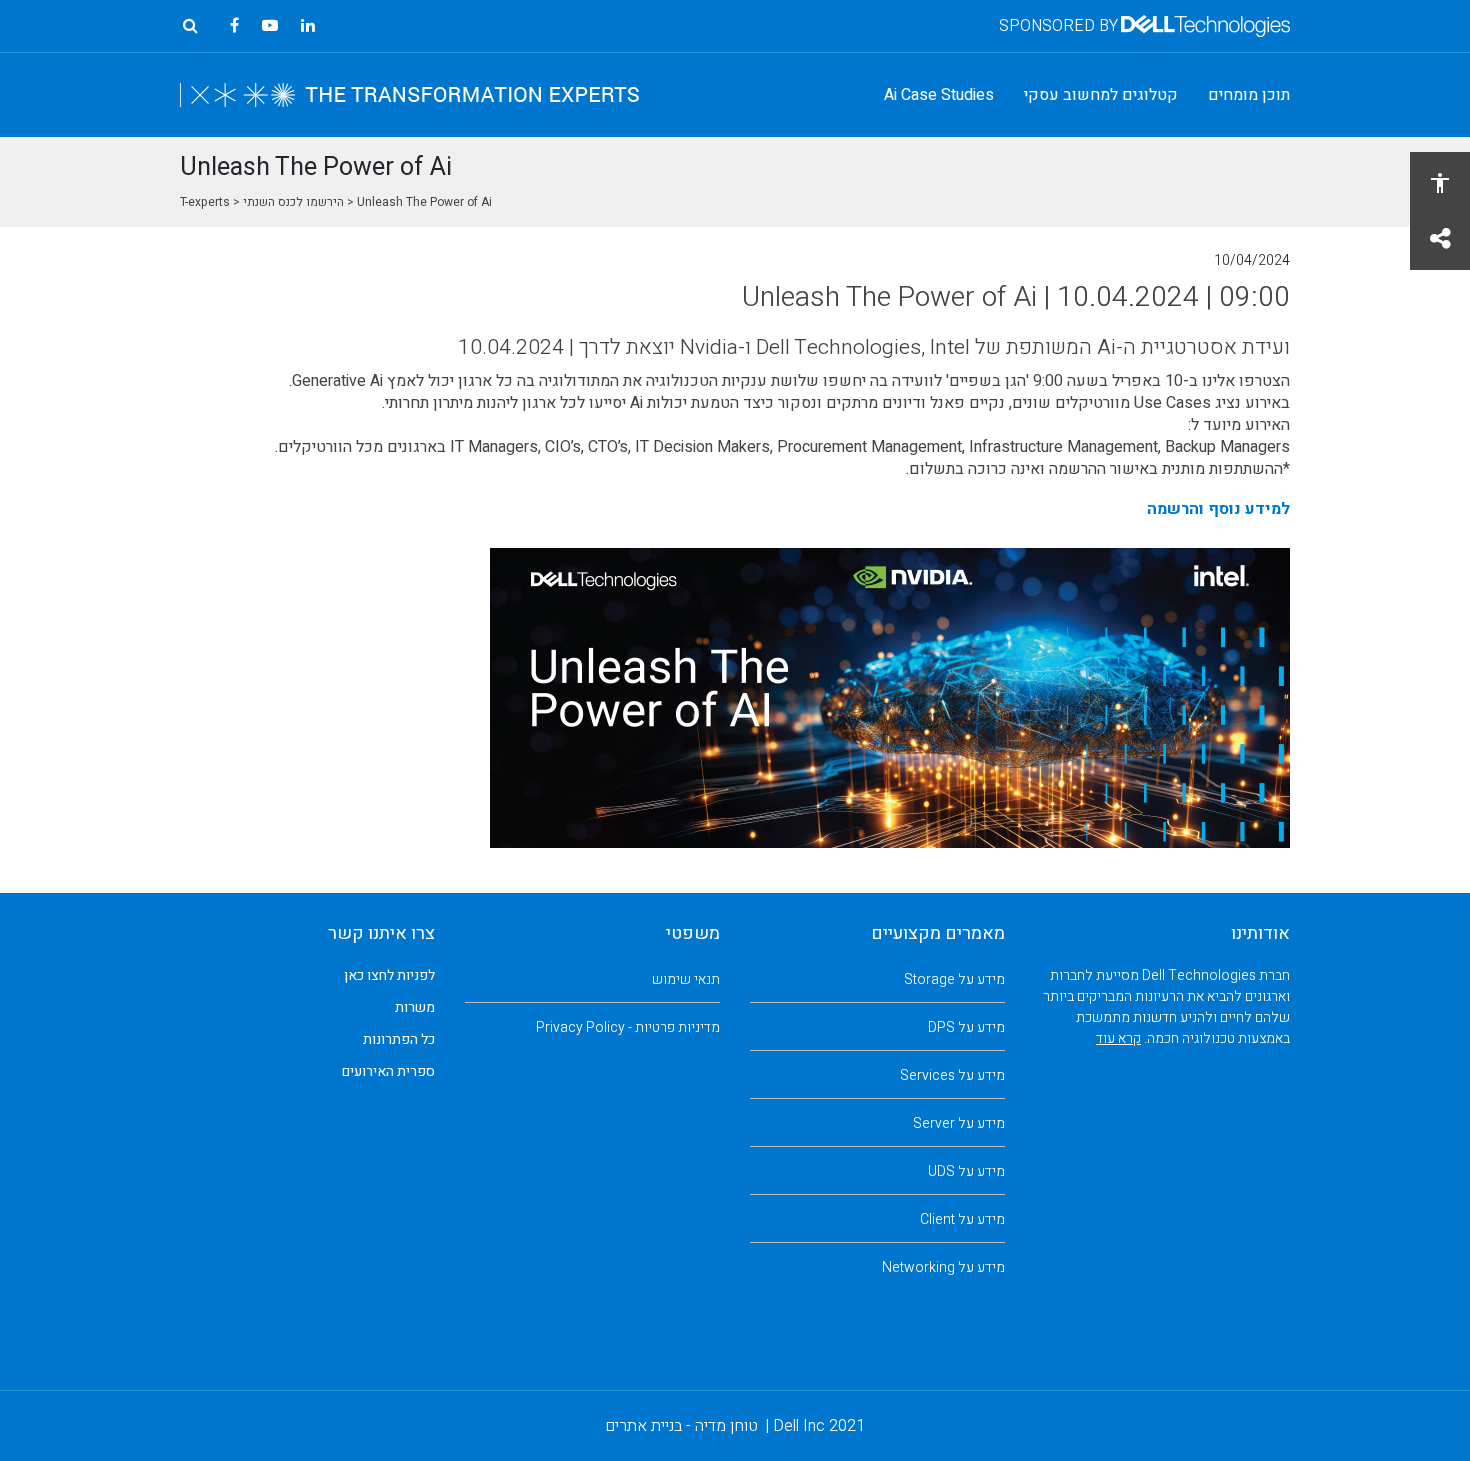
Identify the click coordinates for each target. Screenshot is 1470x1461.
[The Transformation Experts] (410, 95)
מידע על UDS (966, 1171)
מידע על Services (952, 1075)
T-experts (205, 202)
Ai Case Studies (939, 95)
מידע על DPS (966, 1027)
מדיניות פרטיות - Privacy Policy (628, 1027)
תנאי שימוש (686, 979)
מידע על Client (962, 1219)
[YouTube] (270, 26)
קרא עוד (1118, 1038)
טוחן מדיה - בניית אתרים (681, 1426)
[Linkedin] (308, 26)
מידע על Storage (954, 979)
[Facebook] (234, 26)
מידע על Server (959, 1123)
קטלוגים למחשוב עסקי (1101, 95)
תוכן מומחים (1249, 95)
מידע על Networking (943, 1267)
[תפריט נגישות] (1440, 182)
